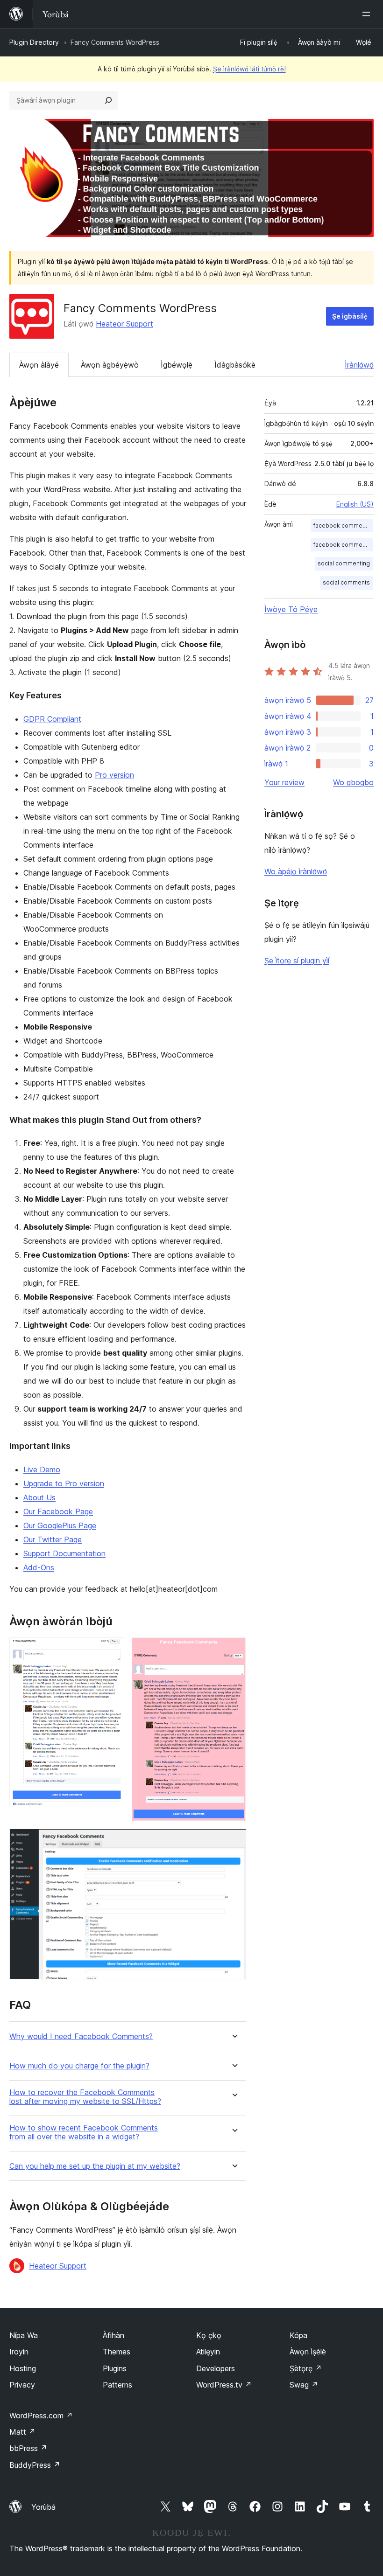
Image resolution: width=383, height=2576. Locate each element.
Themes (117, 2352)
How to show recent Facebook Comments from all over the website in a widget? (84, 2132)
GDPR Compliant (52, 719)
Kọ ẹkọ (209, 2335)
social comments (346, 582)
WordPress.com (41, 2416)
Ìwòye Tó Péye (291, 609)
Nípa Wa (24, 2335)
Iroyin (19, 2352)
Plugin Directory (34, 42)
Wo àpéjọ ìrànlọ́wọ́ (296, 871)
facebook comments (342, 545)
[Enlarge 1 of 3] (112, 1650)
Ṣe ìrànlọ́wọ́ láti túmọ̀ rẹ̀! (249, 69)
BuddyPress (35, 2465)
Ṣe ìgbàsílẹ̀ (350, 316)
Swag (304, 2385)
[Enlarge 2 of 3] (234, 1650)
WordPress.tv (224, 2385)
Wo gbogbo (353, 782)
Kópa (298, 2335)
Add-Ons (39, 1567)
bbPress (28, 2448)
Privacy (22, 2385)
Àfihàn (113, 2335)
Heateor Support (124, 324)
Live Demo (42, 1469)
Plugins (115, 2368)
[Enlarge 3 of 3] (234, 1841)
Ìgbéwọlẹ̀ (177, 365)
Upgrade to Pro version (64, 1483)
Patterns (117, 2385)
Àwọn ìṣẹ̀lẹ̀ (308, 2352)
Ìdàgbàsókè (235, 365)
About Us (39, 1497)
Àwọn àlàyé (39, 365)
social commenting (344, 563)
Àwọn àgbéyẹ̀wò (110, 365)
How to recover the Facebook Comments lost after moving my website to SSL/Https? (85, 2097)
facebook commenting (343, 526)
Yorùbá (43, 2507)
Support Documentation (64, 1553)
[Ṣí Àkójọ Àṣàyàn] (368, 14)
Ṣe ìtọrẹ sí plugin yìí (297, 961)
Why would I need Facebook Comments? (81, 2036)
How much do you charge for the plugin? (79, 2066)
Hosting (23, 2368)
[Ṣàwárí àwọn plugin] (108, 100)
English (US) (355, 504)
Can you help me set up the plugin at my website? (95, 2166)
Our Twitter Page (53, 1539)
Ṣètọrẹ (306, 2368)
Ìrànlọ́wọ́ (359, 365)
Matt (22, 2432)
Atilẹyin (208, 2352)
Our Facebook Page (58, 1511)
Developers (216, 2368)
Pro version (114, 775)
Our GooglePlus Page (60, 1525)
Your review (284, 782)
